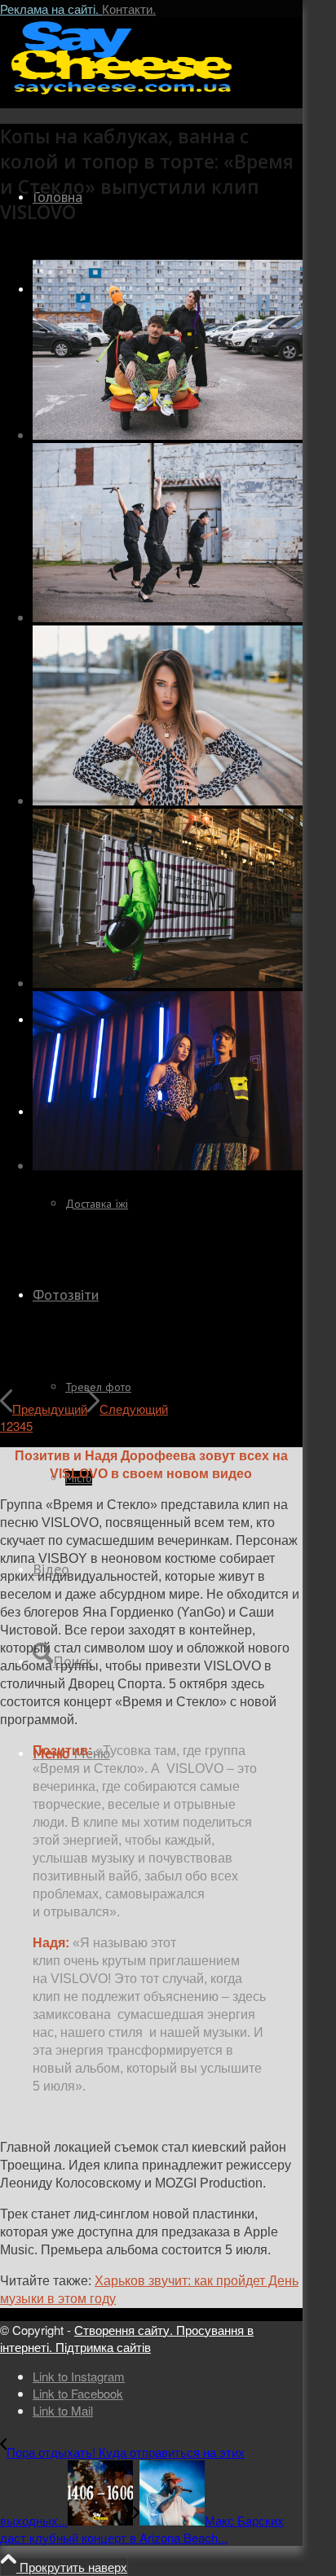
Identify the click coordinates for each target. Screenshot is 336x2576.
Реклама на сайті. (51, 9)
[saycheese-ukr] (122, 93)
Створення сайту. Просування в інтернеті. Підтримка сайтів (127, 2338)
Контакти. (129, 9)
